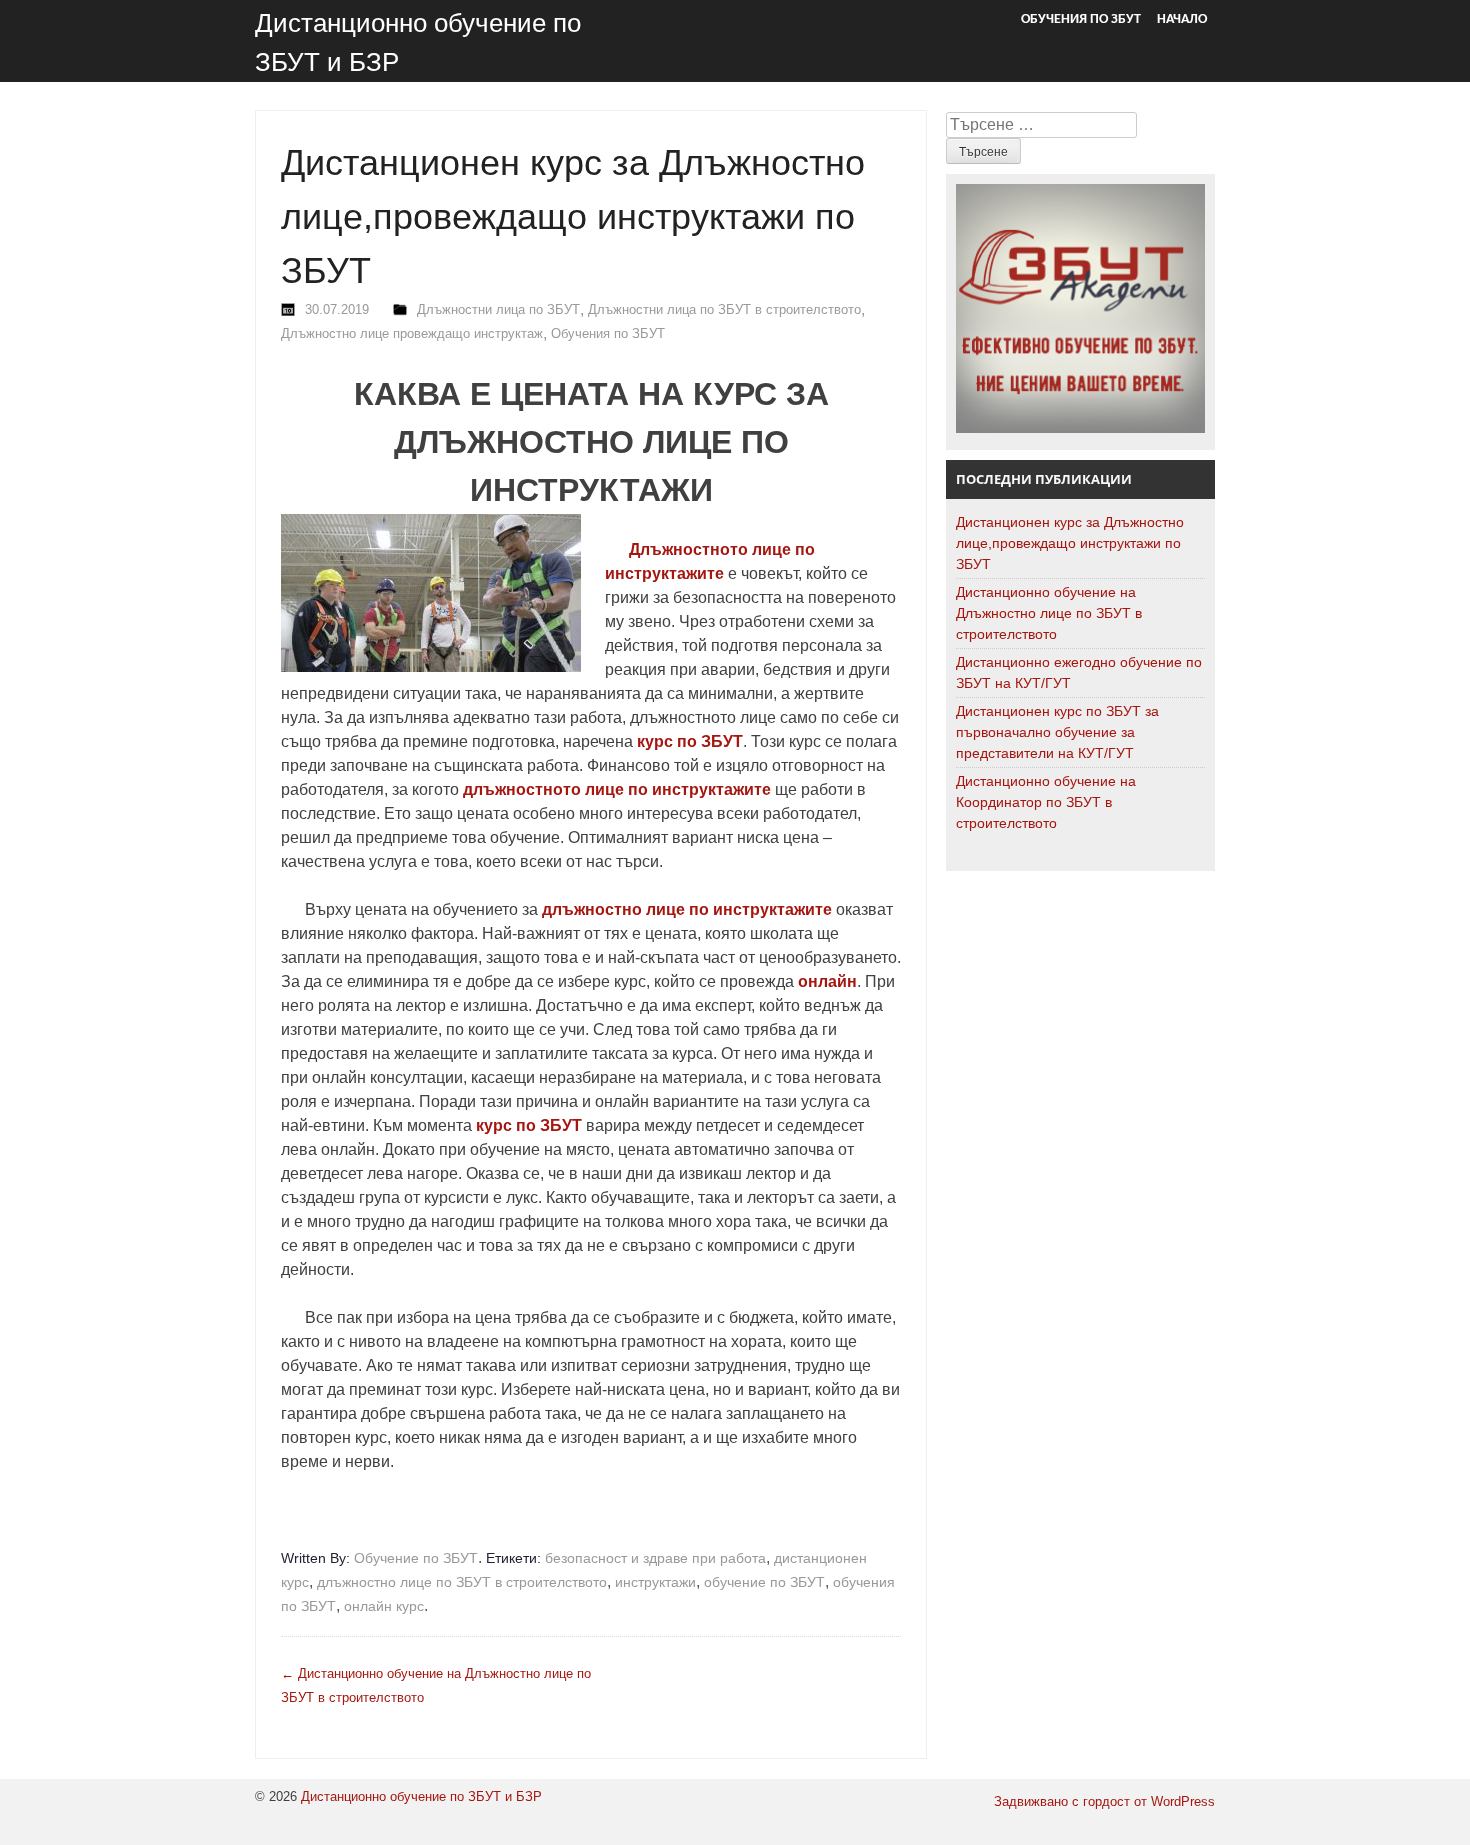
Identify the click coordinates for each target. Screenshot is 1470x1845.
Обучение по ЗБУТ (416, 1558)
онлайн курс (384, 1606)
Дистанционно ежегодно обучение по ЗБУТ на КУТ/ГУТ (1079, 672)
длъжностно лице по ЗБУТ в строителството (462, 1582)
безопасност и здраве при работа (655, 1558)
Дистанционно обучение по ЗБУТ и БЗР (421, 1796)
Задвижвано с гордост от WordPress (1104, 1801)
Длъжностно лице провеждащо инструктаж (412, 333)
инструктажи (655, 1582)
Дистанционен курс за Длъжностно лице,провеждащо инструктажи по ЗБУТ (1070, 543)
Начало (1182, 19)
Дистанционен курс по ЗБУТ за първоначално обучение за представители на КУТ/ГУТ (1057, 732)
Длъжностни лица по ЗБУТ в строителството (724, 309)
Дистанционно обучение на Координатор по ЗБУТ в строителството (1046, 802)
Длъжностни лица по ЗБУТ (498, 309)
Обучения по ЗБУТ (1081, 19)
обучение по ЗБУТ (764, 1582)
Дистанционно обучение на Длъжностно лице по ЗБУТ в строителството (1049, 613)
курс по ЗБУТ (529, 1125)
